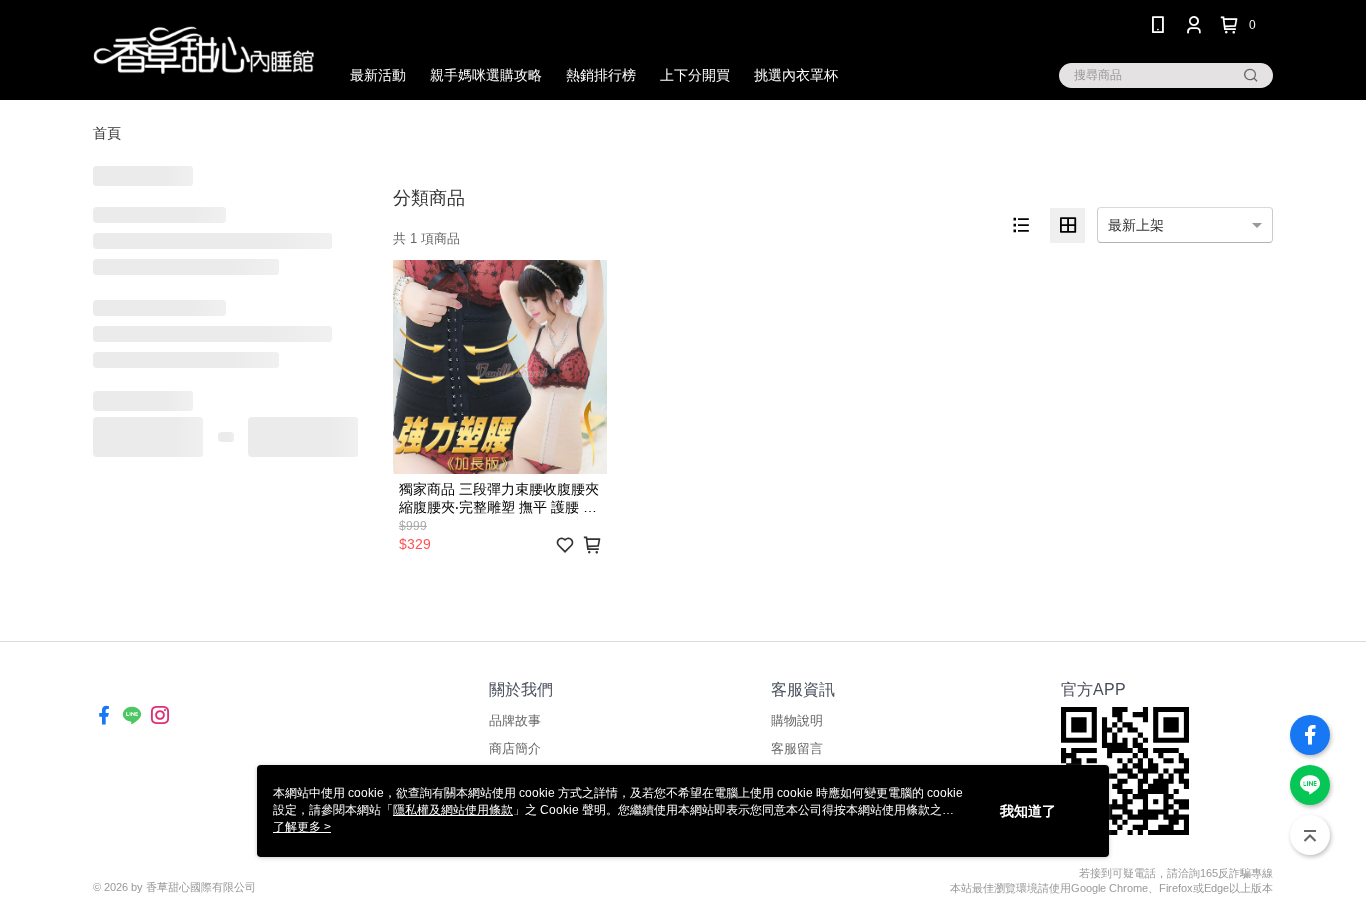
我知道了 (1028, 811)
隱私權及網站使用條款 (453, 810)
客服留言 (797, 748)
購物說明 (797, 720)
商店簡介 (515, 748)
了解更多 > (302, 827)
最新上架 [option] (1136, 225)
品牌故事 (515, 720)
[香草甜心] (204, 52)
